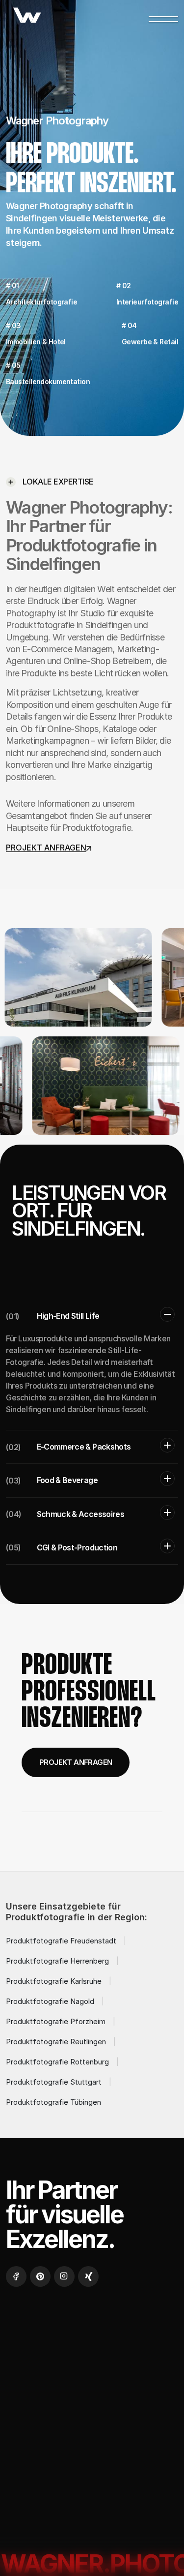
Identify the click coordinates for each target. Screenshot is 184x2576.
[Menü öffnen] (163, 17)
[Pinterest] (40, 2276)
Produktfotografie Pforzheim (56, 2021)
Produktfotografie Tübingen (53, 2102)
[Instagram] (64, 2276)
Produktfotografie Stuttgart (54, 2082)
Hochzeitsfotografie (56, 2384)
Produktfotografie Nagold (50, 2001)
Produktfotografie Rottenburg (57, 2062)
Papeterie (136, 2384)
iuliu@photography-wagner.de (60, 2490)
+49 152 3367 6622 (41, 2507)
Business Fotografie (54, 2361)
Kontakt (32, 2408)
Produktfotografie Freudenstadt (61, 1941)
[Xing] (88, 2276)
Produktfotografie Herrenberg (57, 1961)
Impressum (90, 2408)
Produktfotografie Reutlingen (56, 2042)
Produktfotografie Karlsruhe (54, 1981)
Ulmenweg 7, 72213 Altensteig (60, 2526)
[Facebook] (16, 2276)
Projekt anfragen (76, 1762)
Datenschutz (41, 2432)
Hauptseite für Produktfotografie (68, 828)
